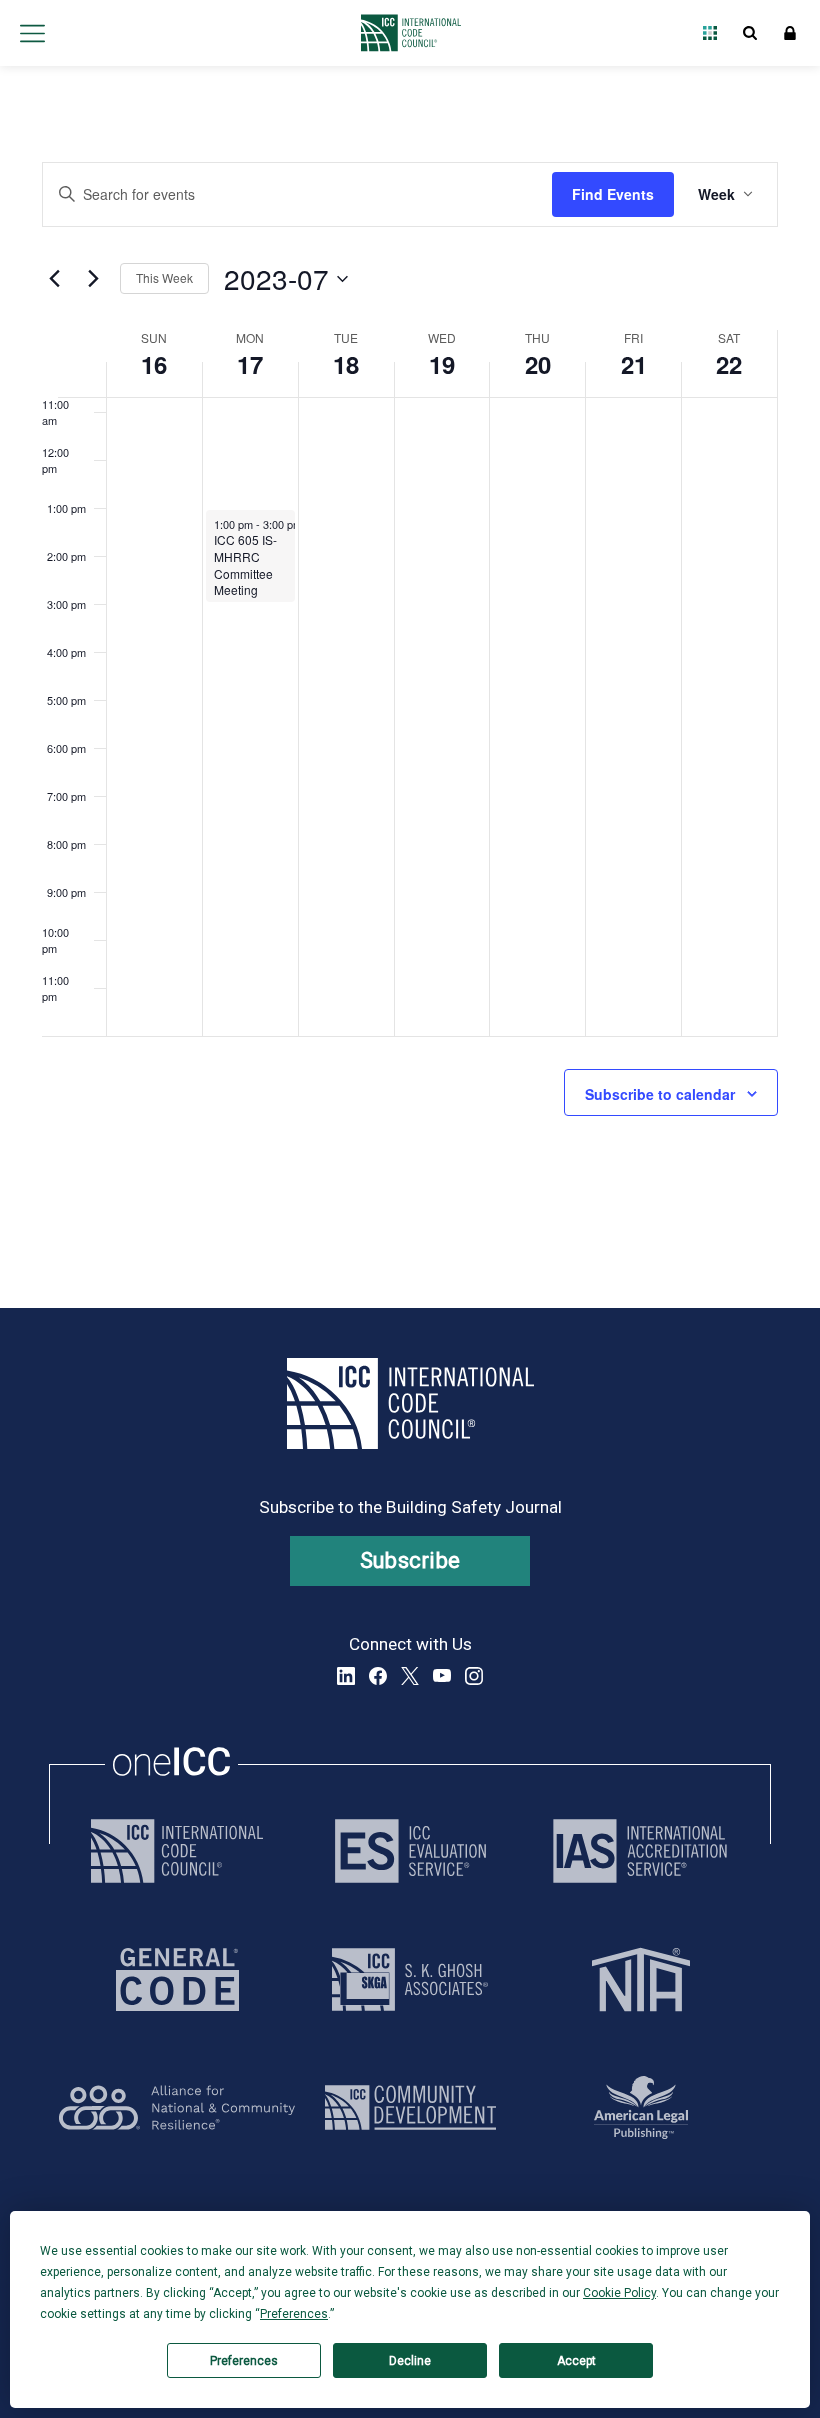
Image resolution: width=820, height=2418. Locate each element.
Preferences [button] (294, 2314)
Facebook (378, 1676)
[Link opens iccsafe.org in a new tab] (177, 1851)
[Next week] (93, 279)
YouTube (442, 1676)
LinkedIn (346, 1676)
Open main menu (32, 33)
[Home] (405, 33)
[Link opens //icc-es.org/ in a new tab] (410, 1851)
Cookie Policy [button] (619, 2293)
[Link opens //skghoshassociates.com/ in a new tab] (410, 1979)
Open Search (750, 33)
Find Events (613, 194)
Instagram (474, 1676)
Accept (576, 2361)
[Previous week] (54, 279)
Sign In (790, 33)
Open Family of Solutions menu (710, 33)
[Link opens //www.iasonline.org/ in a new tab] (640, 1851)
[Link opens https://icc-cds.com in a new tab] (410, 2107)
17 (250, 364)
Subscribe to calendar (660, 1094)
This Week (164, 277)
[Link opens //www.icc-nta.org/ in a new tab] (641, 1979)
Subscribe (410, 1560)
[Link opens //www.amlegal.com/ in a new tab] (641, 2107)
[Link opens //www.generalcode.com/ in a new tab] (177, 1979)
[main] (410, 687)
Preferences (244, 2361)
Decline (410, 2361)
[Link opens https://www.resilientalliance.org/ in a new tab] (177, 2107)
